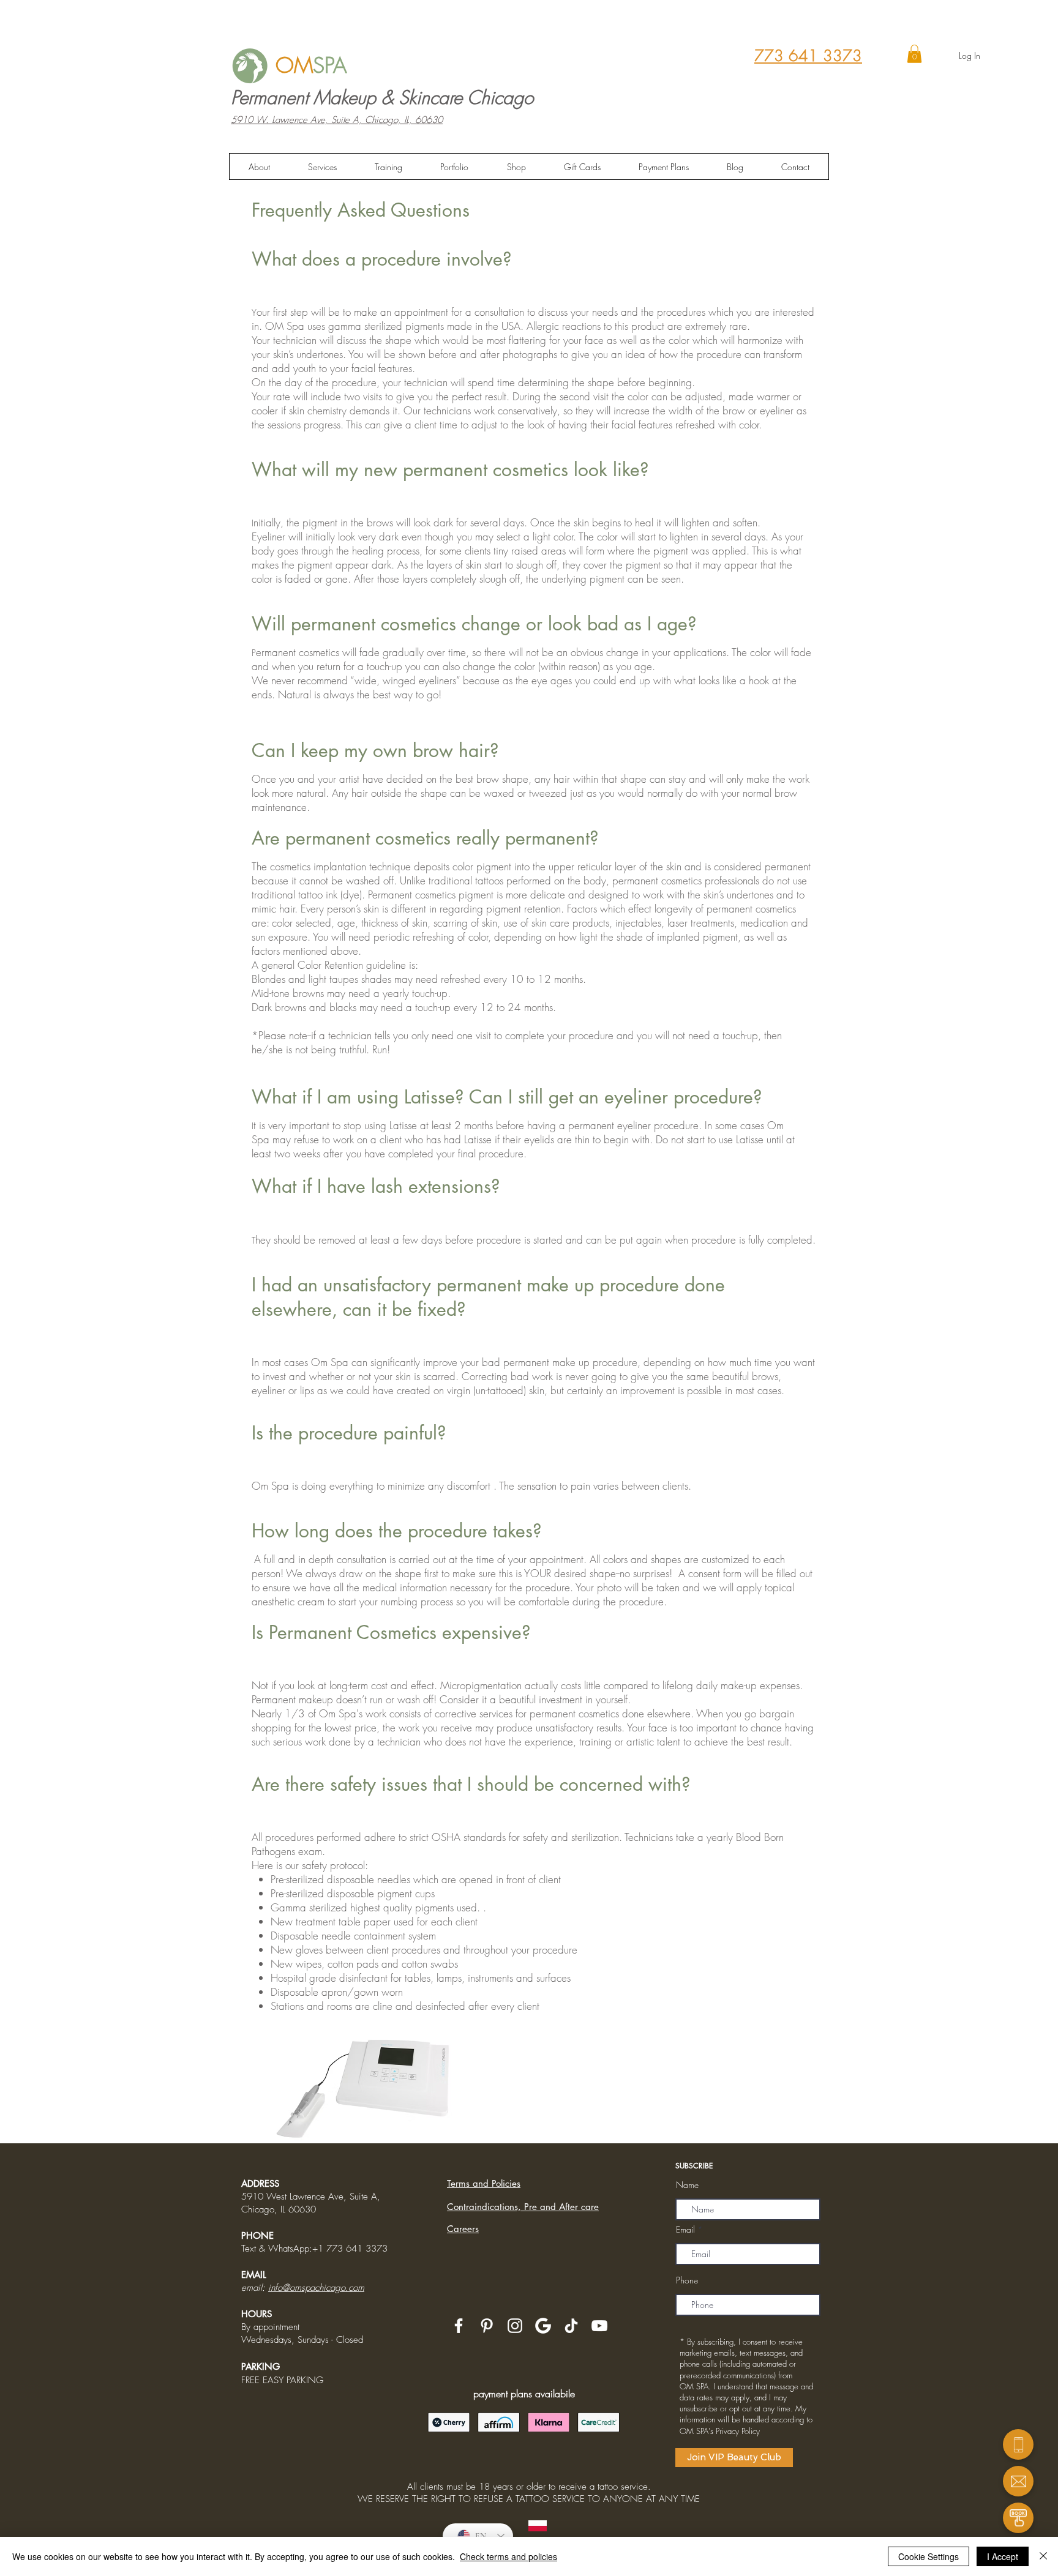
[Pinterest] (487, 2326)
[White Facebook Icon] (459, 2326)
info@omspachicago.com (316, 2288)
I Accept (1003, 2556)
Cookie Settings (929, 2556)
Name (687, 2185)
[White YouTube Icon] (599, 2326)
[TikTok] (571, 2326)
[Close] (1043, 2556)
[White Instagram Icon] (515, 2326)
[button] (914, 54)
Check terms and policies (508, 2556)
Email (685, 2230)
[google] (543, 2326)
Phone (687, 2280)
